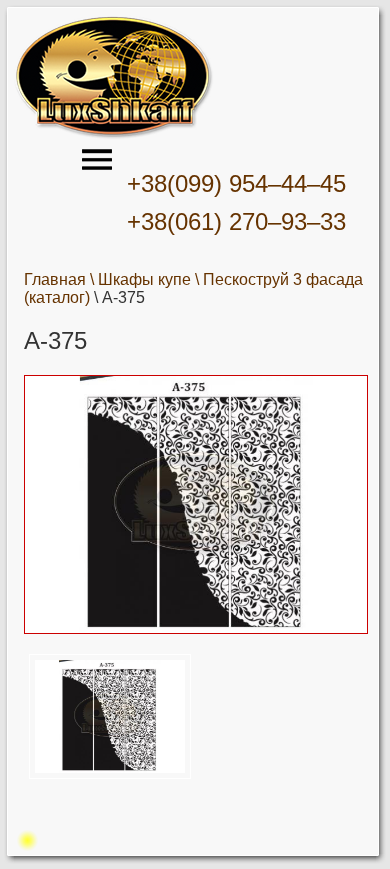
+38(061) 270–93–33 (236, 221)
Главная (55, 279)
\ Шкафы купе (140, 279)
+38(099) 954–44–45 (236, 183)
